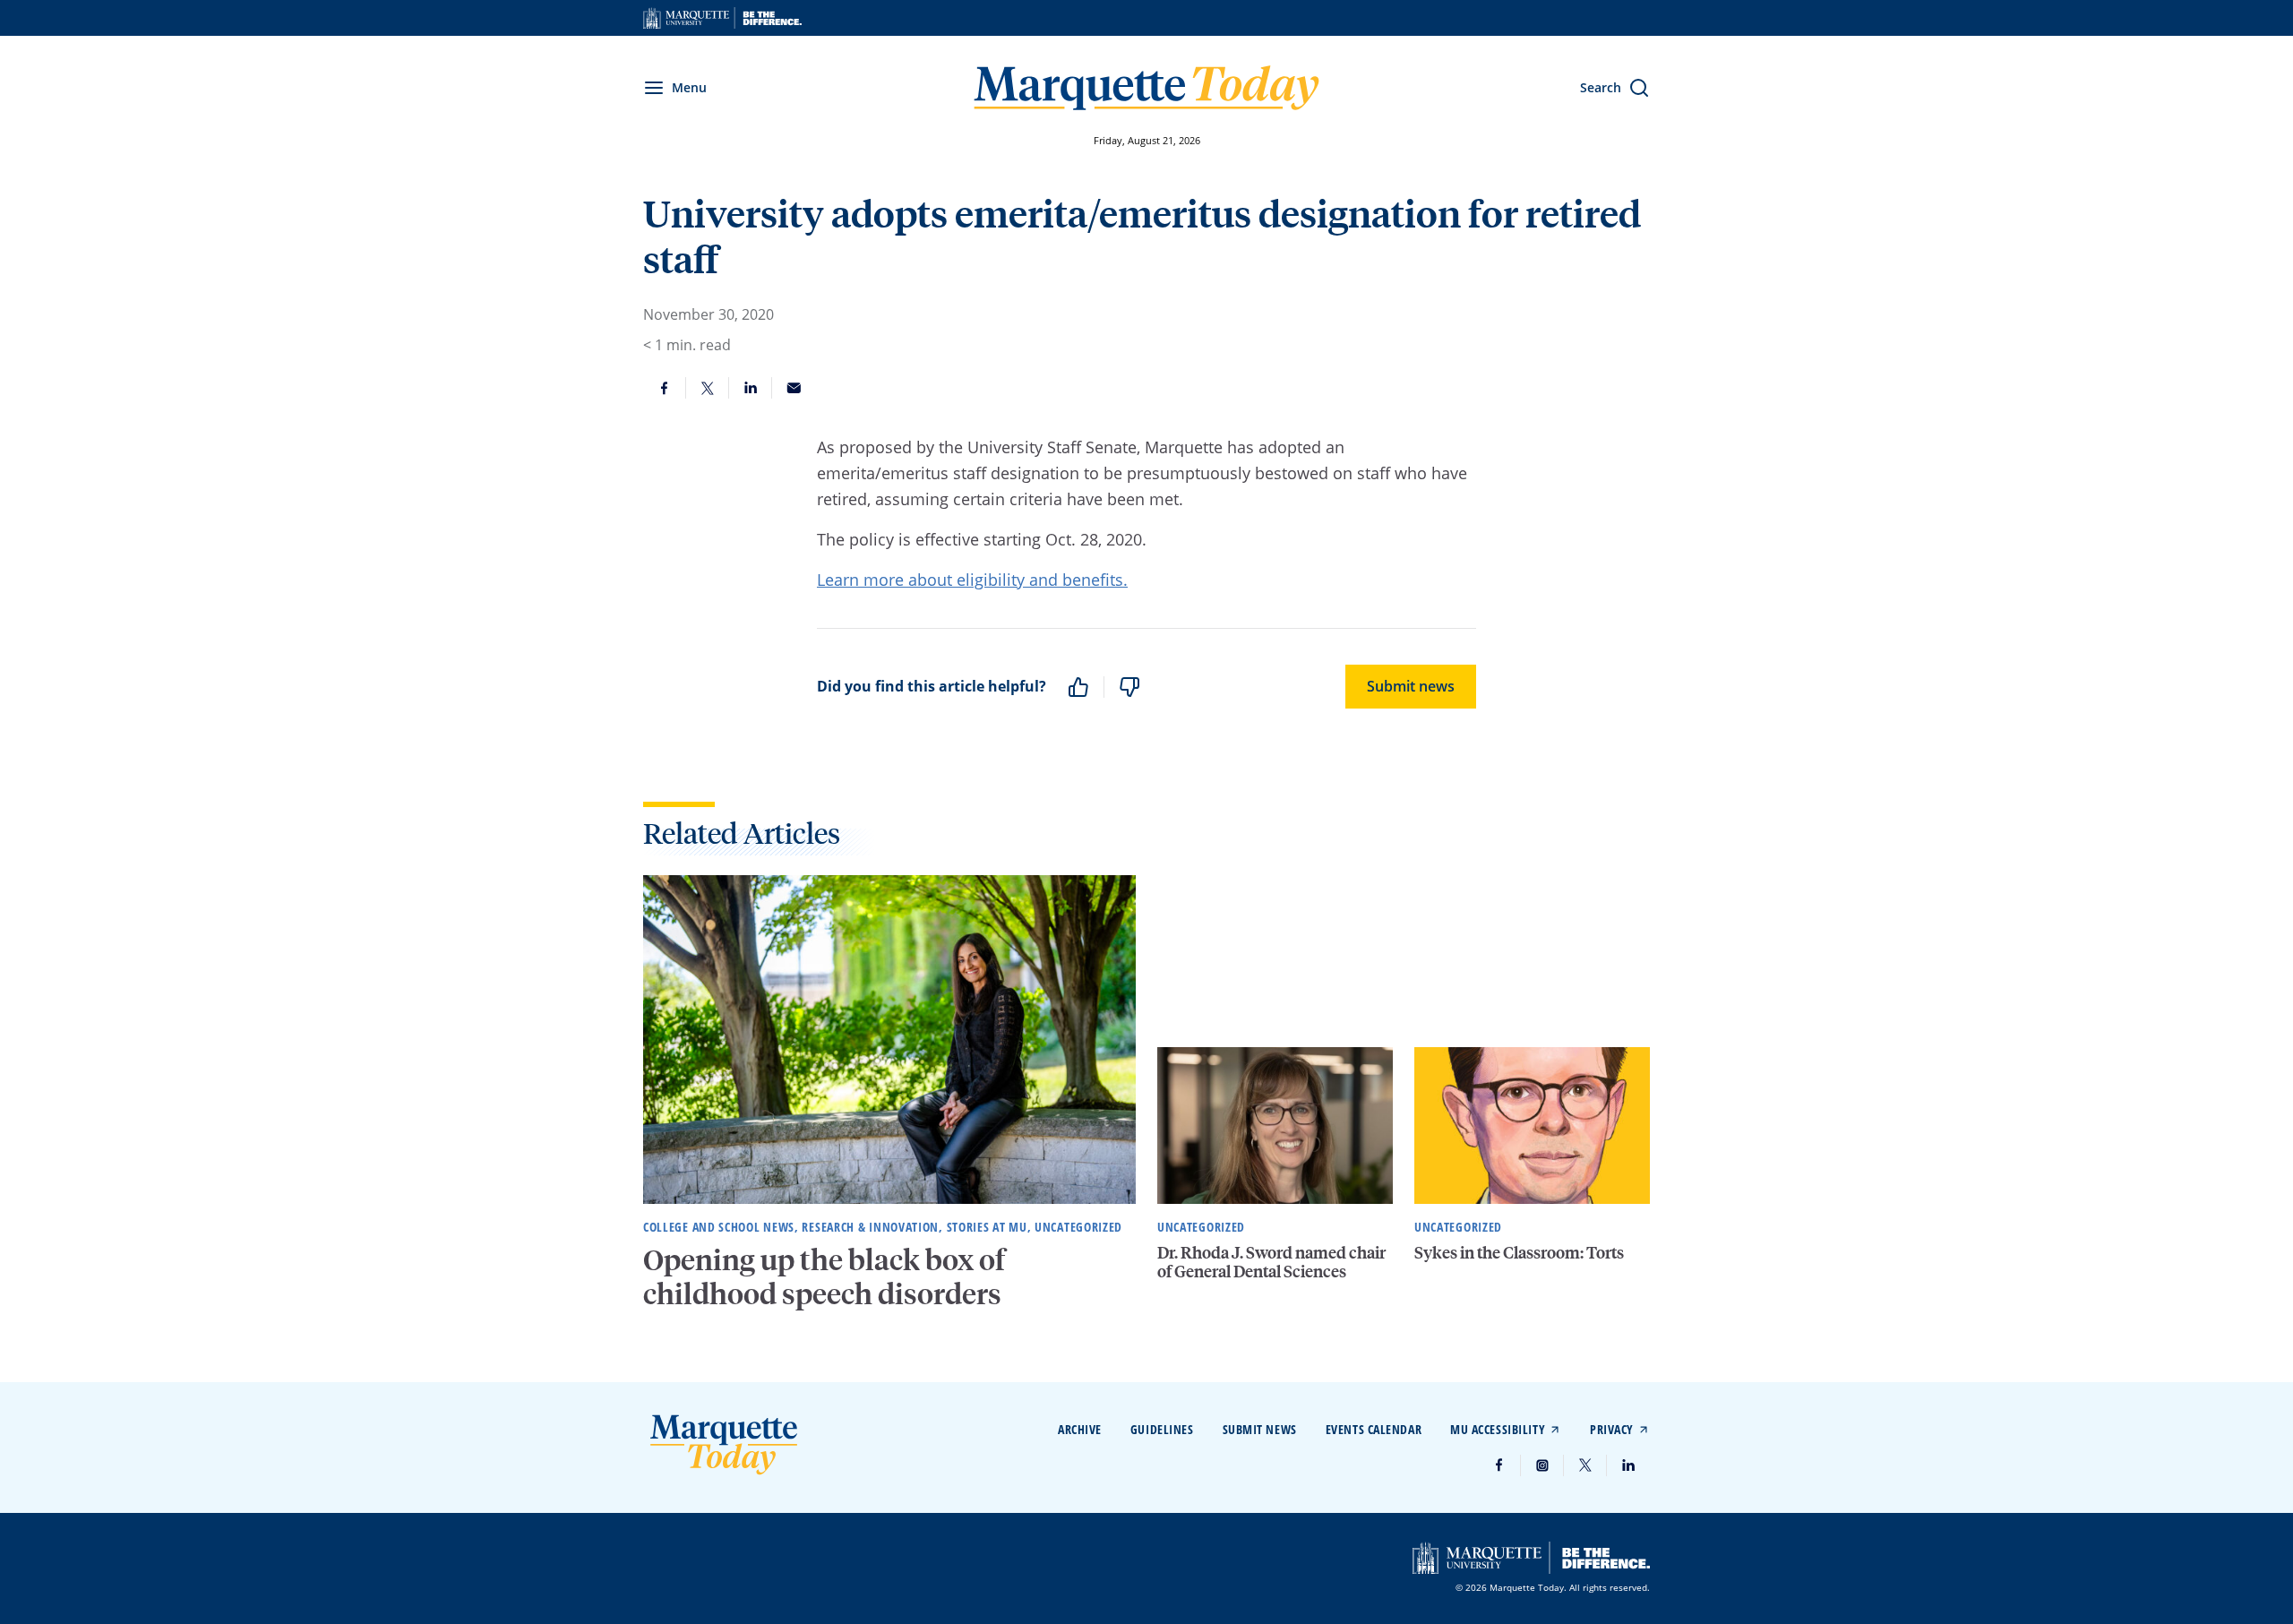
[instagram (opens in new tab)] (1542, 1465)
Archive (1080, 1429)
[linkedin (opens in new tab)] (1628, 1465)
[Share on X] (708, 388)
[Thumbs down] (1129, 687)
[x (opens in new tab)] (1585, 1465)
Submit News (1260, 1429)
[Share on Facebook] (665, 388)
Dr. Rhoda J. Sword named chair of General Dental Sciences (1271, 1262)
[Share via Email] (794, 388)
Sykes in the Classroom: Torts (1519, 1252)
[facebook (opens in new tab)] (1499, 1465)
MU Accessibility (1498, 1429)
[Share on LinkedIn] (751, 388)
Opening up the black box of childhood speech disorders (824, 1276)
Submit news (1411, 686)
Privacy (1612, 1429)
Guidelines (1162, 1429)
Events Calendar (1374, 1429)
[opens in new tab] (722, 18)
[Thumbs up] (1078, 687)
